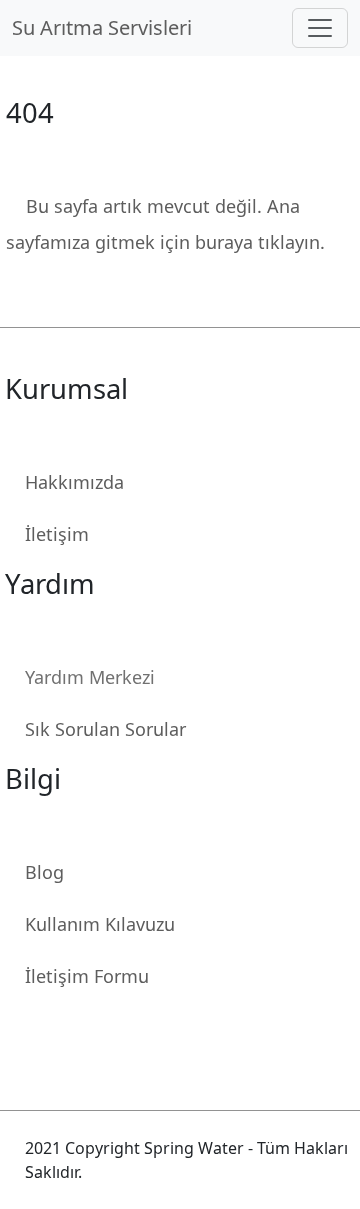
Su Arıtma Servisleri (107, 27)
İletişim (57, 534)
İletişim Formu (87, 976)
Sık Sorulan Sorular (105, 729)
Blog (44, 872)
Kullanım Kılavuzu (100, 924)
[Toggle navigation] (320, 28)
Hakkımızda (74, 482)
